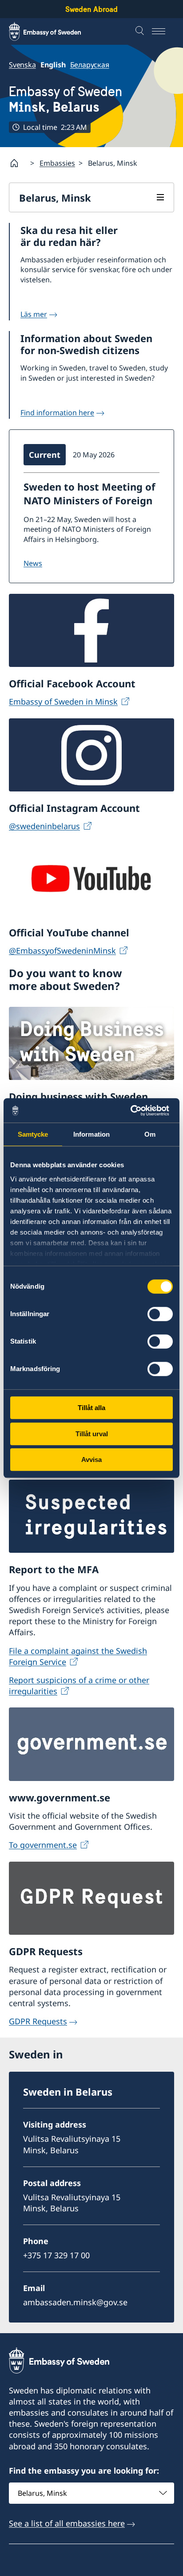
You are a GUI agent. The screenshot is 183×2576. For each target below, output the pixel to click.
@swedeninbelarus (44, 826)
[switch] (160, 1314)
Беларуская (90, 65)
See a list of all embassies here (67, 2523)
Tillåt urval (92, 1434)
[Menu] (163, 31)
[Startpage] (18, 163)
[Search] (141, 31)
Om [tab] (150, 1134)
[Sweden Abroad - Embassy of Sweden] (53, 31)
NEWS (33, 563)
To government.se (43, 1845)
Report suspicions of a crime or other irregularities (79, 1686)
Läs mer (34, 314)
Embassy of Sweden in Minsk (63, 701)
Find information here (57, 413)
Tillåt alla (91, 1408)
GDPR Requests (38, 2021)
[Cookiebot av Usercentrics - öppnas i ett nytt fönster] (134, 1111)
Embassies (57, 163)
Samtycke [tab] (33, 1134)
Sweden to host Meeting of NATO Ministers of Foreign (90, 493)
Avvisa (91, 1459)
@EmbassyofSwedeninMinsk (62, 951)
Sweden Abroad (91, 9)
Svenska (22, 65)
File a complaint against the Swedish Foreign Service (78, 1656)
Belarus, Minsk (55, 198)
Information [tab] (91, 1134)
